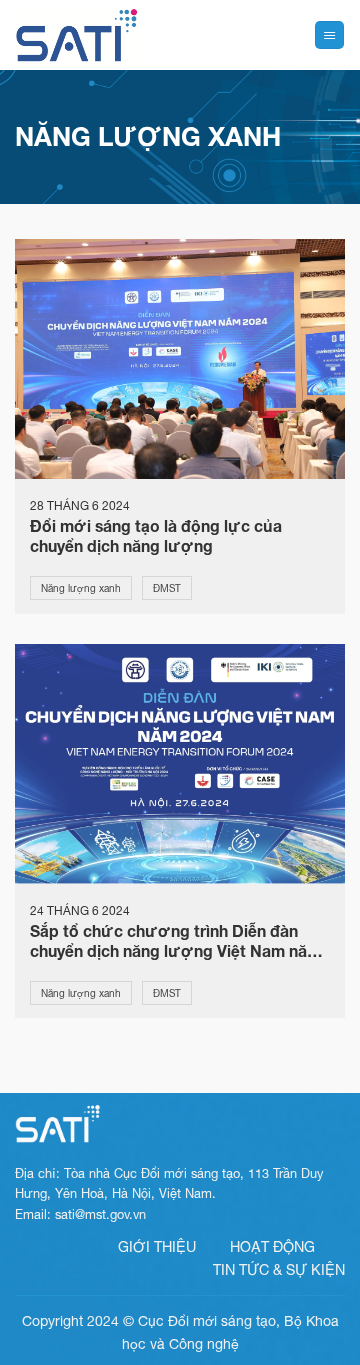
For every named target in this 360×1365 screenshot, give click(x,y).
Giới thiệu (157, 1246)
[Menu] (329, 35)
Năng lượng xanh (81, 588)
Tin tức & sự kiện (279, 1269)
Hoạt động (272, 1246)
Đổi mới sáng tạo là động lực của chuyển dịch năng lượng (156, 536)
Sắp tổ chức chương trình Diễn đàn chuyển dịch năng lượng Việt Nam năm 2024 (175, 941)
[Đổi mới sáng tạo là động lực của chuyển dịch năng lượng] (180, 357)
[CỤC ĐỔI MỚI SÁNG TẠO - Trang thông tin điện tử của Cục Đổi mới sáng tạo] (77, 35)
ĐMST (167, 588)
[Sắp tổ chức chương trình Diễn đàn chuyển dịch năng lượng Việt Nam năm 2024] (180, 762)
